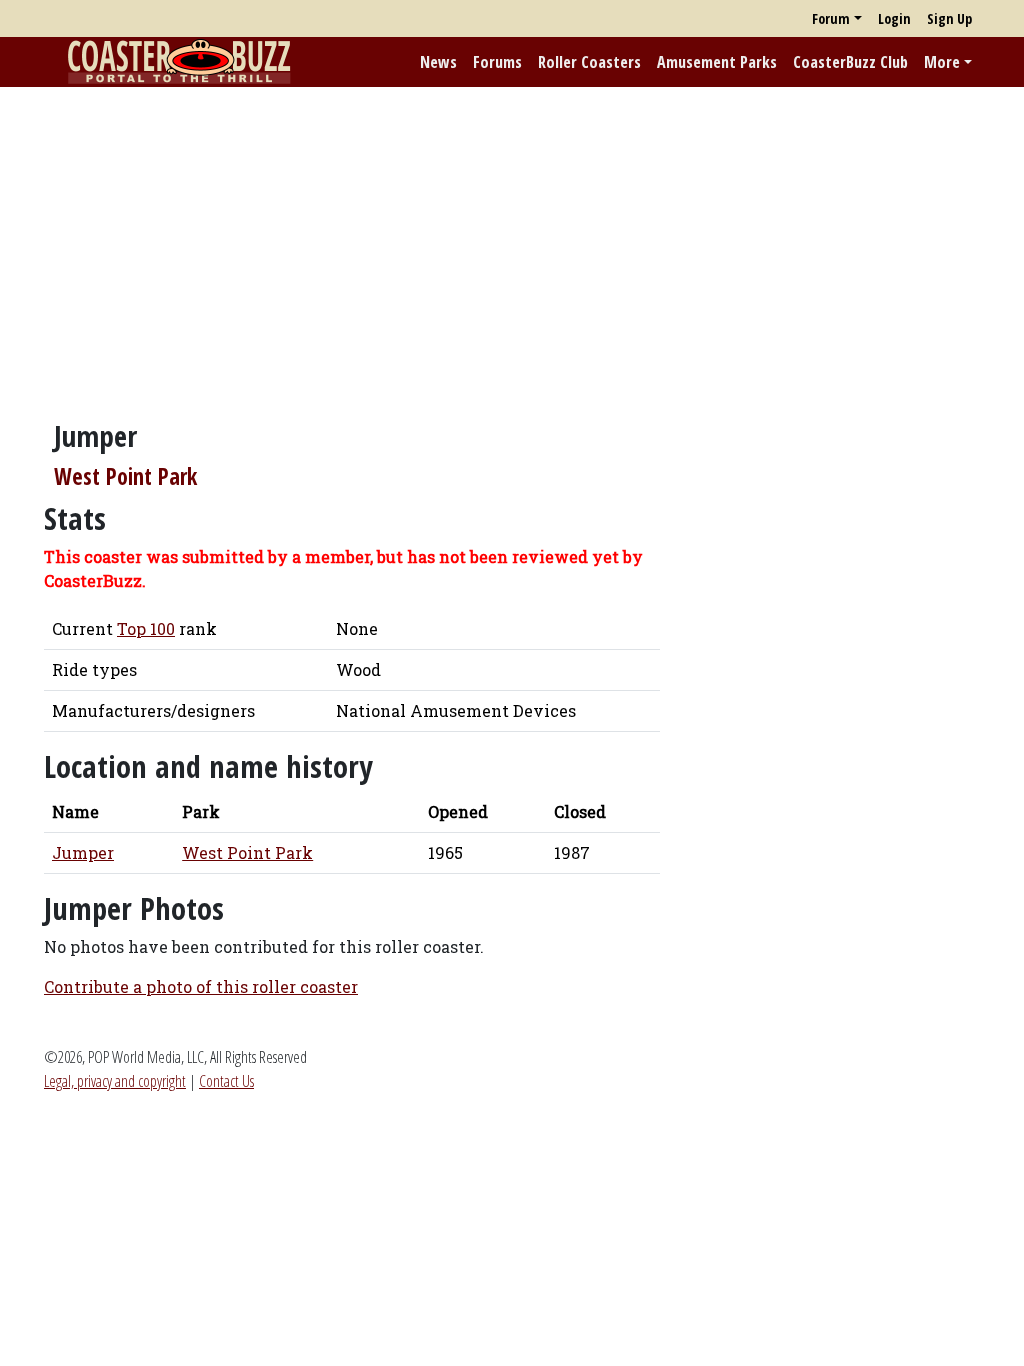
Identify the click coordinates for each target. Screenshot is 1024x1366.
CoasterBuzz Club (850, 62)
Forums (497, 62)
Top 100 (146, 628)
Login (894, 18)
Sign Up (949, 18)
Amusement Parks (717, 62)
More (942, 62)
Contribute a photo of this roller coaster (201, 986)
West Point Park (125, 476)
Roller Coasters (589, 62)
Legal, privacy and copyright (115, 1081)
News (438, 62)
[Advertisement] (512, 243)
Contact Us (226, 1081)
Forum (831, 18)
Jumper (83, 852)
